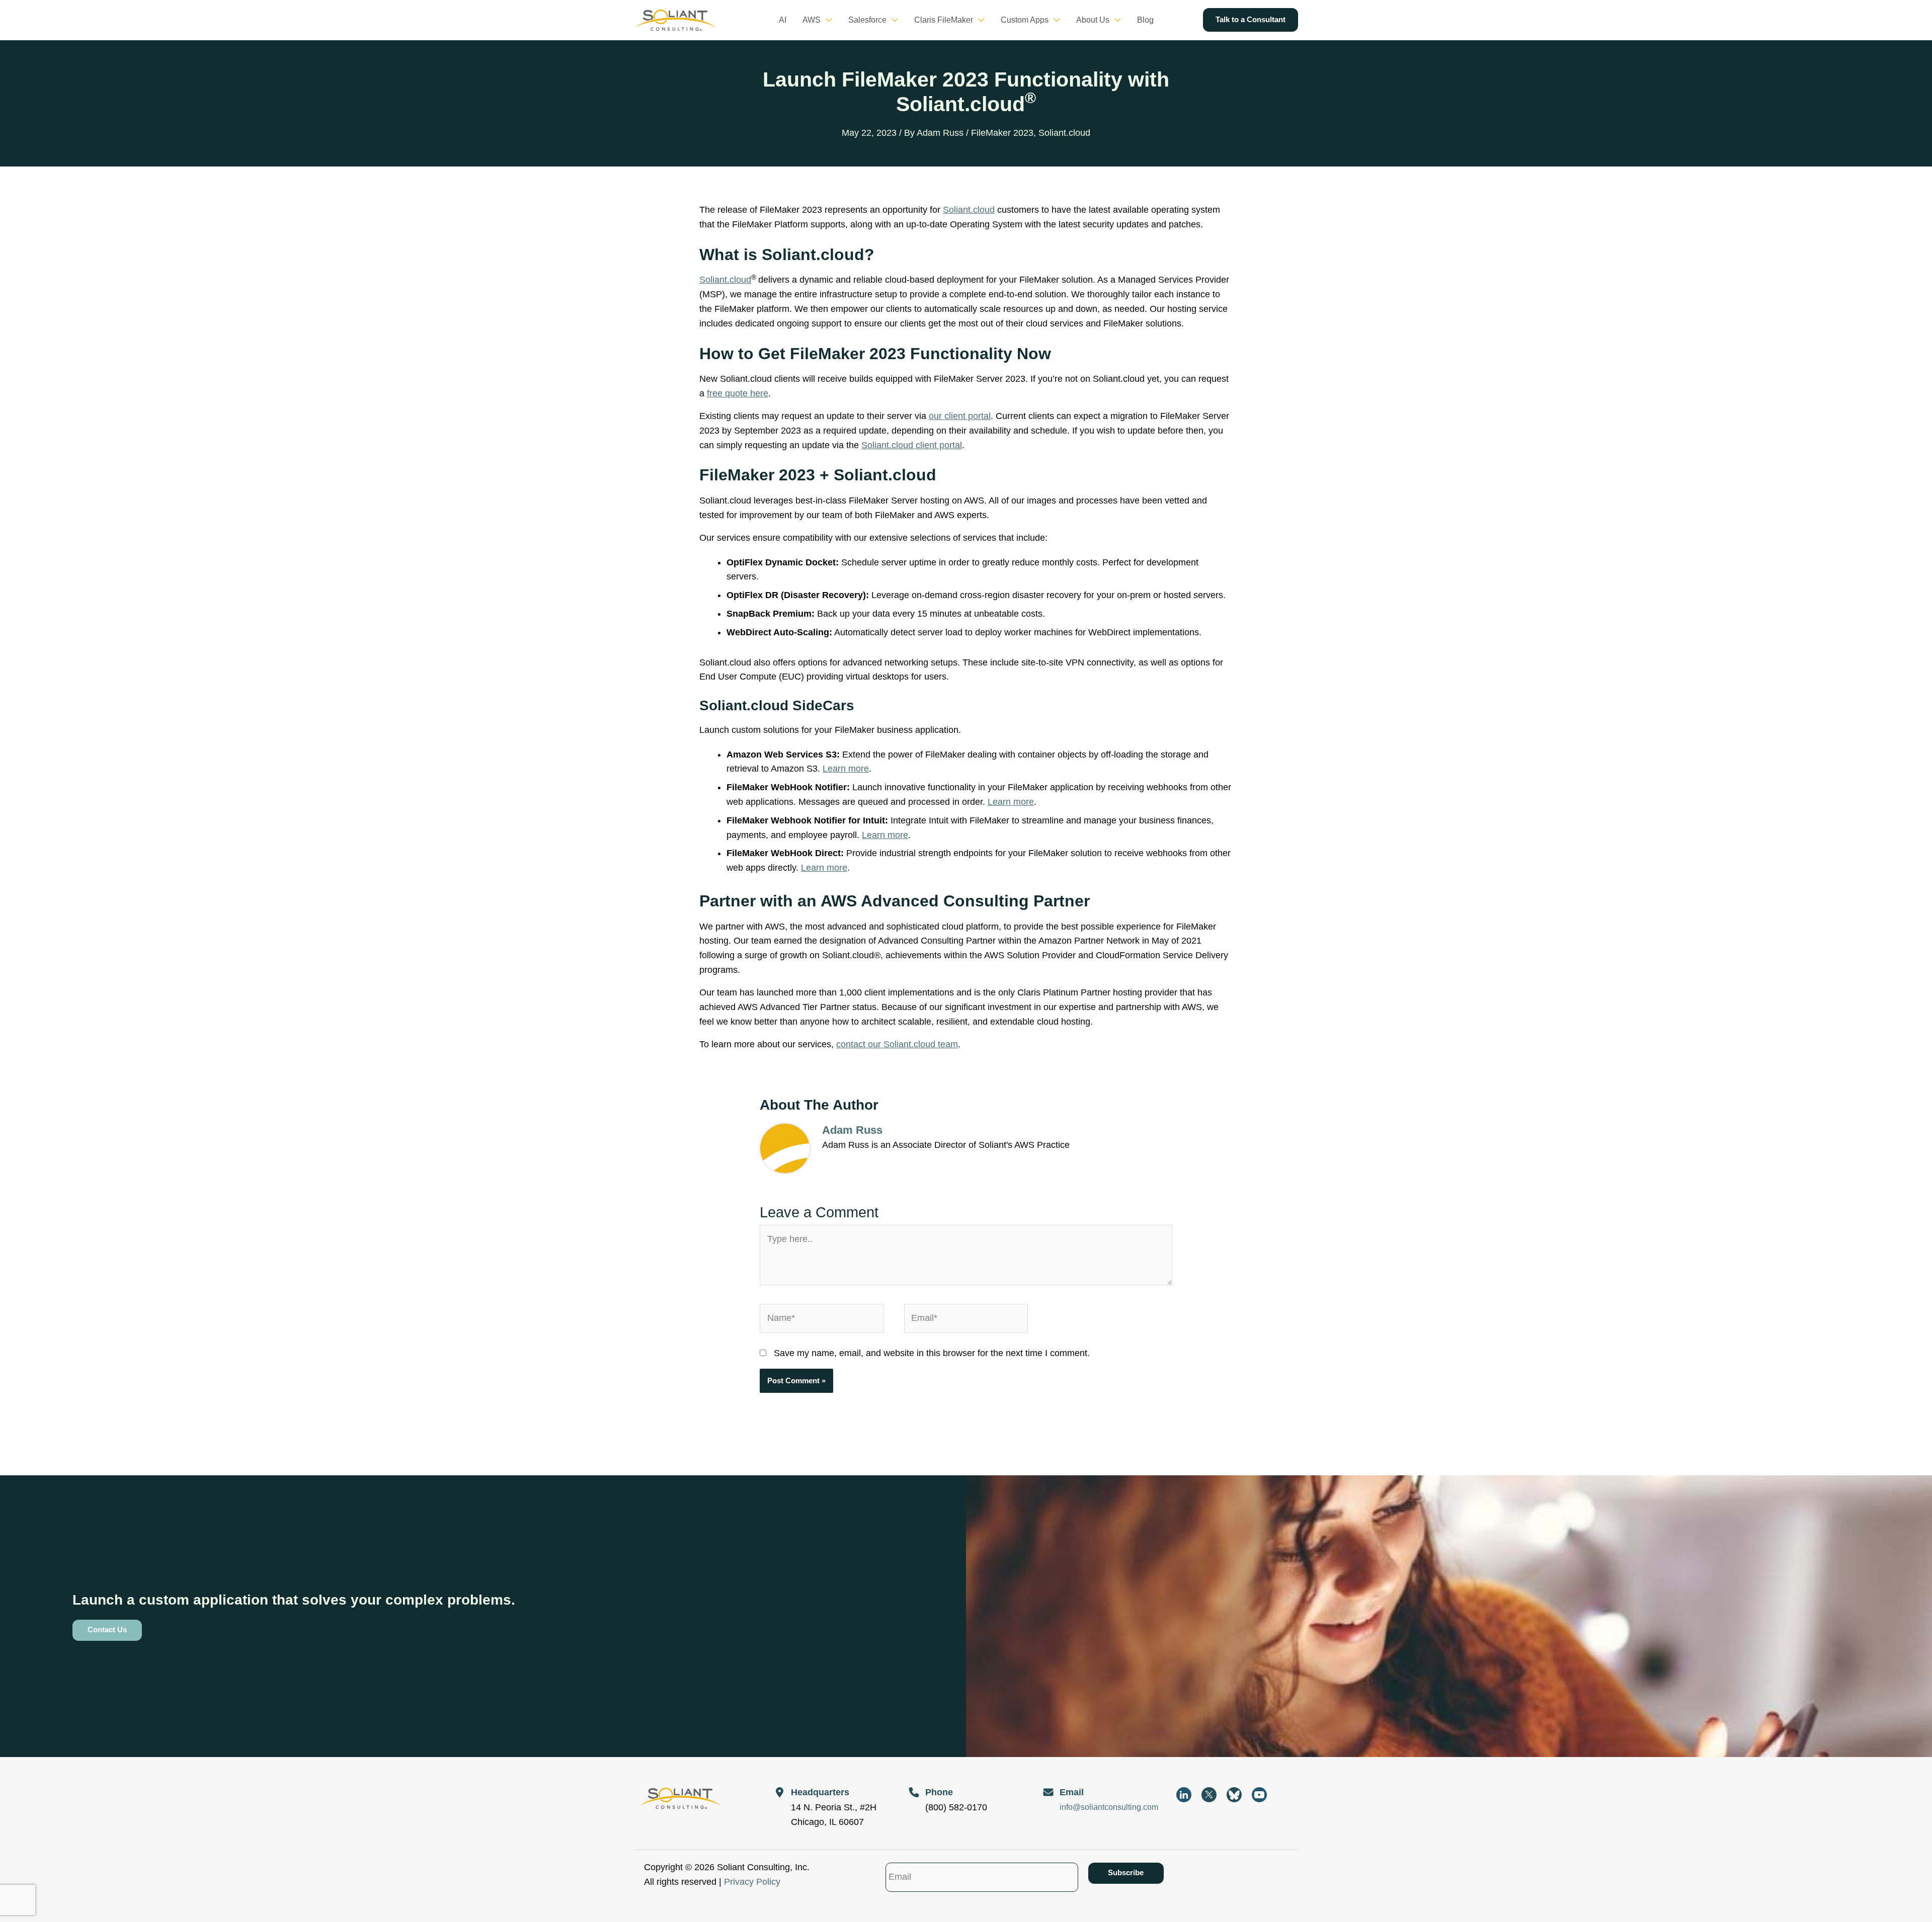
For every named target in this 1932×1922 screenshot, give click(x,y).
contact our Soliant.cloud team (897, 1044)
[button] (826, 20)
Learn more (846, 769)
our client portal (960, 416)
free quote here (738, 393)
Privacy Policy (752, 1882)
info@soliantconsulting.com (1109, 1807)
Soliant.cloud (1064, 133)
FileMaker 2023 (1002, 133)
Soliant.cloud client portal (912, 445)
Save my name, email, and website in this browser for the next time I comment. (932, 1353)
